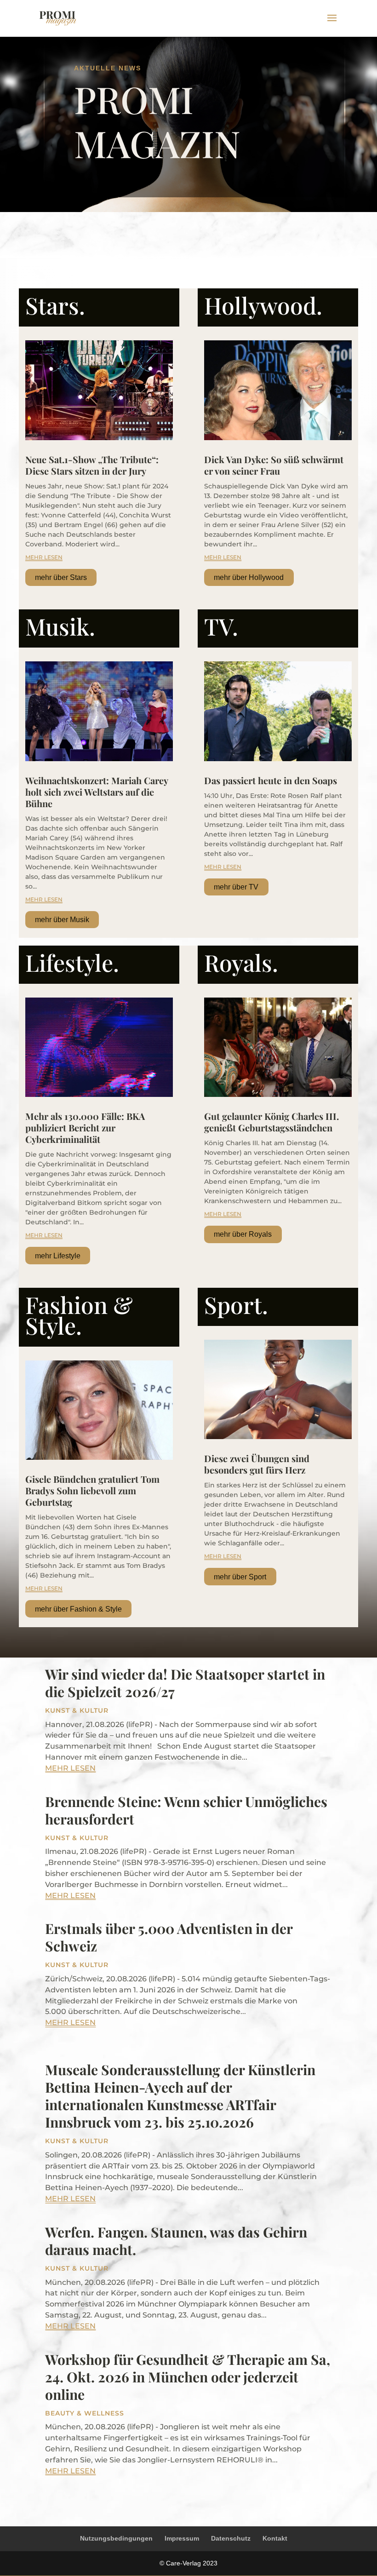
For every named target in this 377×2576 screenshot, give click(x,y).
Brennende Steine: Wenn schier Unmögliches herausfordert (186, 1810)
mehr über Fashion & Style (78, 1609)
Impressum (182, 2538)
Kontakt (275, 2538)
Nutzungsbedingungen (116, 2538)
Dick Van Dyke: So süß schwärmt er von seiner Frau (274, 465)
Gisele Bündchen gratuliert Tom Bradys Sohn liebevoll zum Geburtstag (92, 1490)
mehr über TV (236, 887)
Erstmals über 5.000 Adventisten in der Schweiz (169, 1937)
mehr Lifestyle (58, 1256)
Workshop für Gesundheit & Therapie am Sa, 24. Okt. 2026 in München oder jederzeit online (188, 2377)
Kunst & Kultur (77, 1710)
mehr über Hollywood (249, 577)
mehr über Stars (61, 577)
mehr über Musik (62, 920)
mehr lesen (44, 557)
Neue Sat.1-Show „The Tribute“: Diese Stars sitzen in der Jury (92, 465)
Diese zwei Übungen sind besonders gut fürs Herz (257, 1464)
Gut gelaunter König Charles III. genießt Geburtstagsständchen (271, 1122)
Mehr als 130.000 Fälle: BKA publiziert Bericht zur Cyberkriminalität (85, 1127)
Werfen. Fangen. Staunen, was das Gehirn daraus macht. (176, 2241)
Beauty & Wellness (85, 2413)
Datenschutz (231, 2538)
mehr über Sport (240, 1577)
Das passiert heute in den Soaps (271, 780)
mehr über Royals (243, 1234)
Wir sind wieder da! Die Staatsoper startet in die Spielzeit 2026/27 (185, 1683)
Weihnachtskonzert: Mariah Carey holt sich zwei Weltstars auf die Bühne (97, 792)
